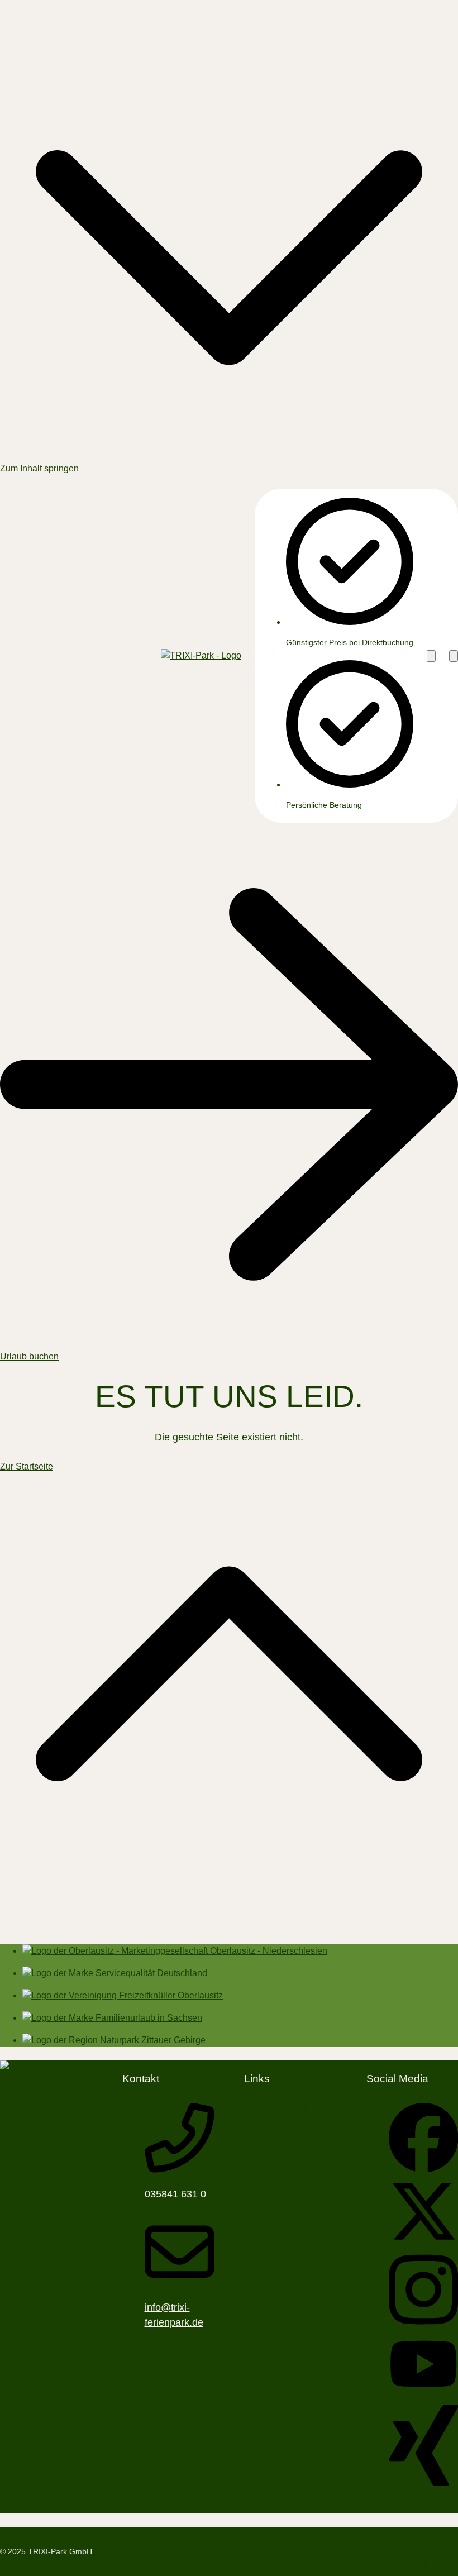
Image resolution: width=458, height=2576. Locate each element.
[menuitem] (286, 2136)
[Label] (229, 1928)
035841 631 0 (175, 2194)
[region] (338, 656)
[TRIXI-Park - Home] (201, 656)
